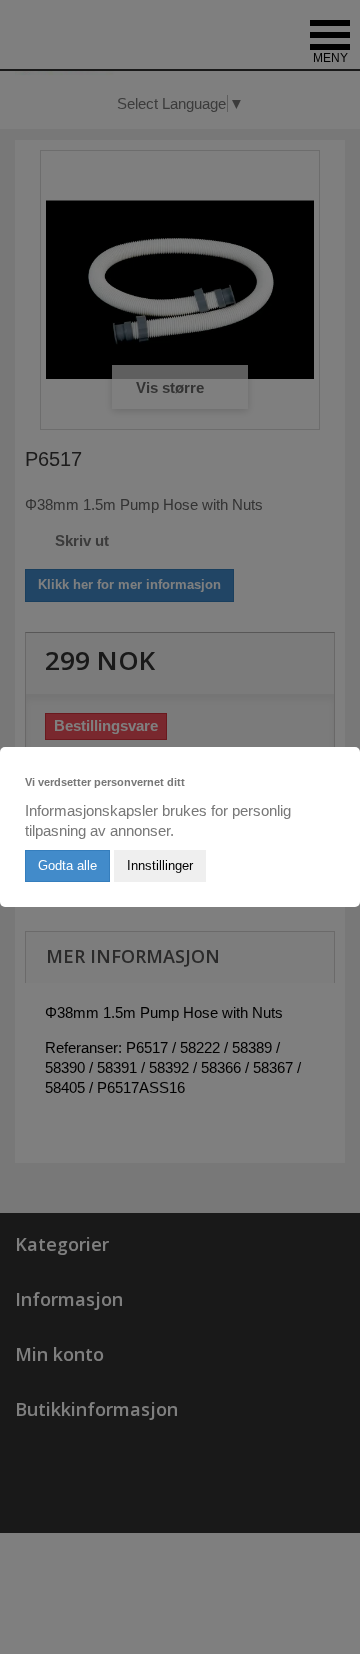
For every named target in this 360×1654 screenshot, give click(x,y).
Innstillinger (160, 865)
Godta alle (67, 865)
